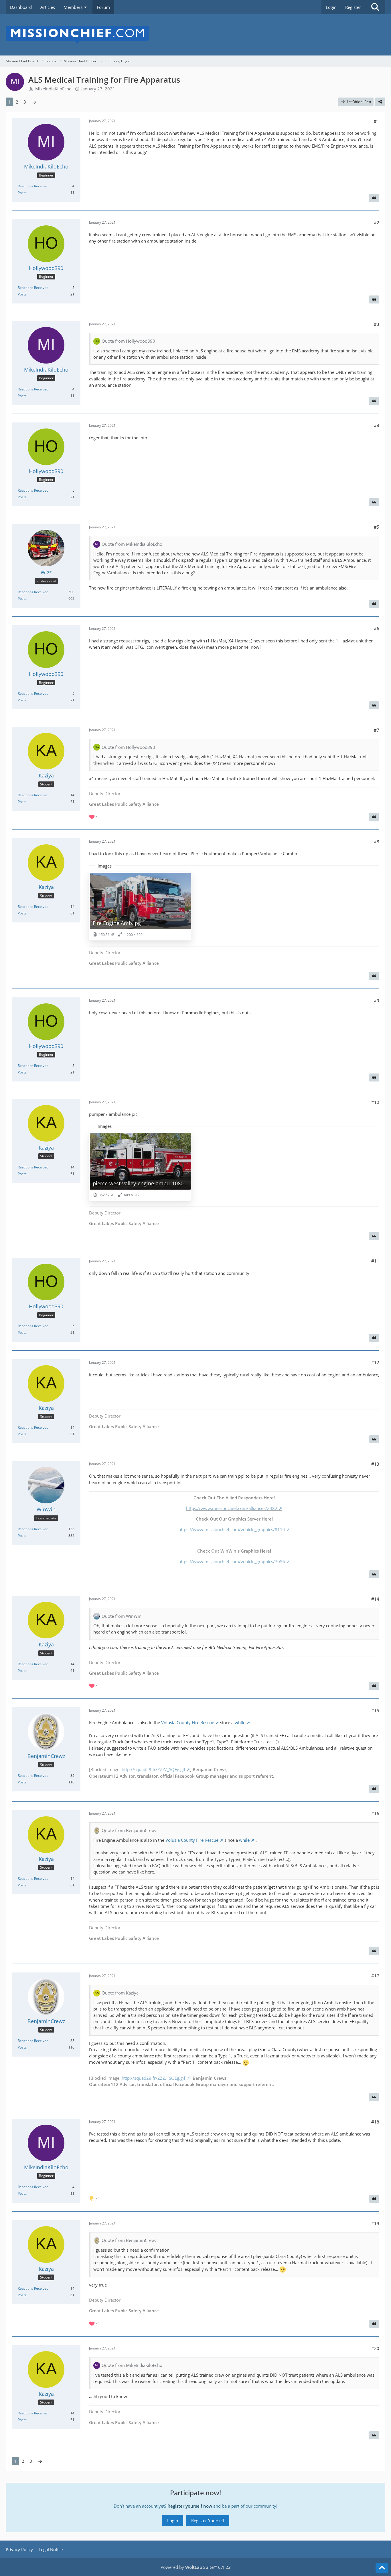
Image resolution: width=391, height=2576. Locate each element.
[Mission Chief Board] (195, 35)
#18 (375, 2122)
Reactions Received (33, 186)
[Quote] (374, 198)
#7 (377, 730)
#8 (377, 842)
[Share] (380, 102)
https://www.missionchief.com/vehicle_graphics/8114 (232, 1529)
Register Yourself (208, 2521)
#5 (377, 527)
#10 (375, 1102)
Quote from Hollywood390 (128, 341)
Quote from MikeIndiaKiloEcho (132, 544)
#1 (377, 121)
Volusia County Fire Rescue (188, 1722)
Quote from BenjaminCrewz (129, 1830)
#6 (377, 628)
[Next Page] (34, 102)
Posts (22, 193)
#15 (375, 1710)
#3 (377, 324)
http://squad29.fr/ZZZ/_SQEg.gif (153, 1769)
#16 (375, 1813)
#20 (375, 2348)
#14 (375, 1599)
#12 (375, 1362)
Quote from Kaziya (120, 1993)
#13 (375, 1464)
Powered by (196, 2567)
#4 (377, 426)
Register (353, 7)
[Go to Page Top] (382, 2568)
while (240, 1722)
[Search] (375, 7)
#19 (375, 2223)
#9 (377, 1001)
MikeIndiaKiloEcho (53, 89)
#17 (375, 1976)
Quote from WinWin (122, 1616)
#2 (377, 223)
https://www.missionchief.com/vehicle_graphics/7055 (232, 1561)
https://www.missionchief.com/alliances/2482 (232, 1508)
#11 (375, 1261)
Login (331, 7)
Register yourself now (190, 2506)
